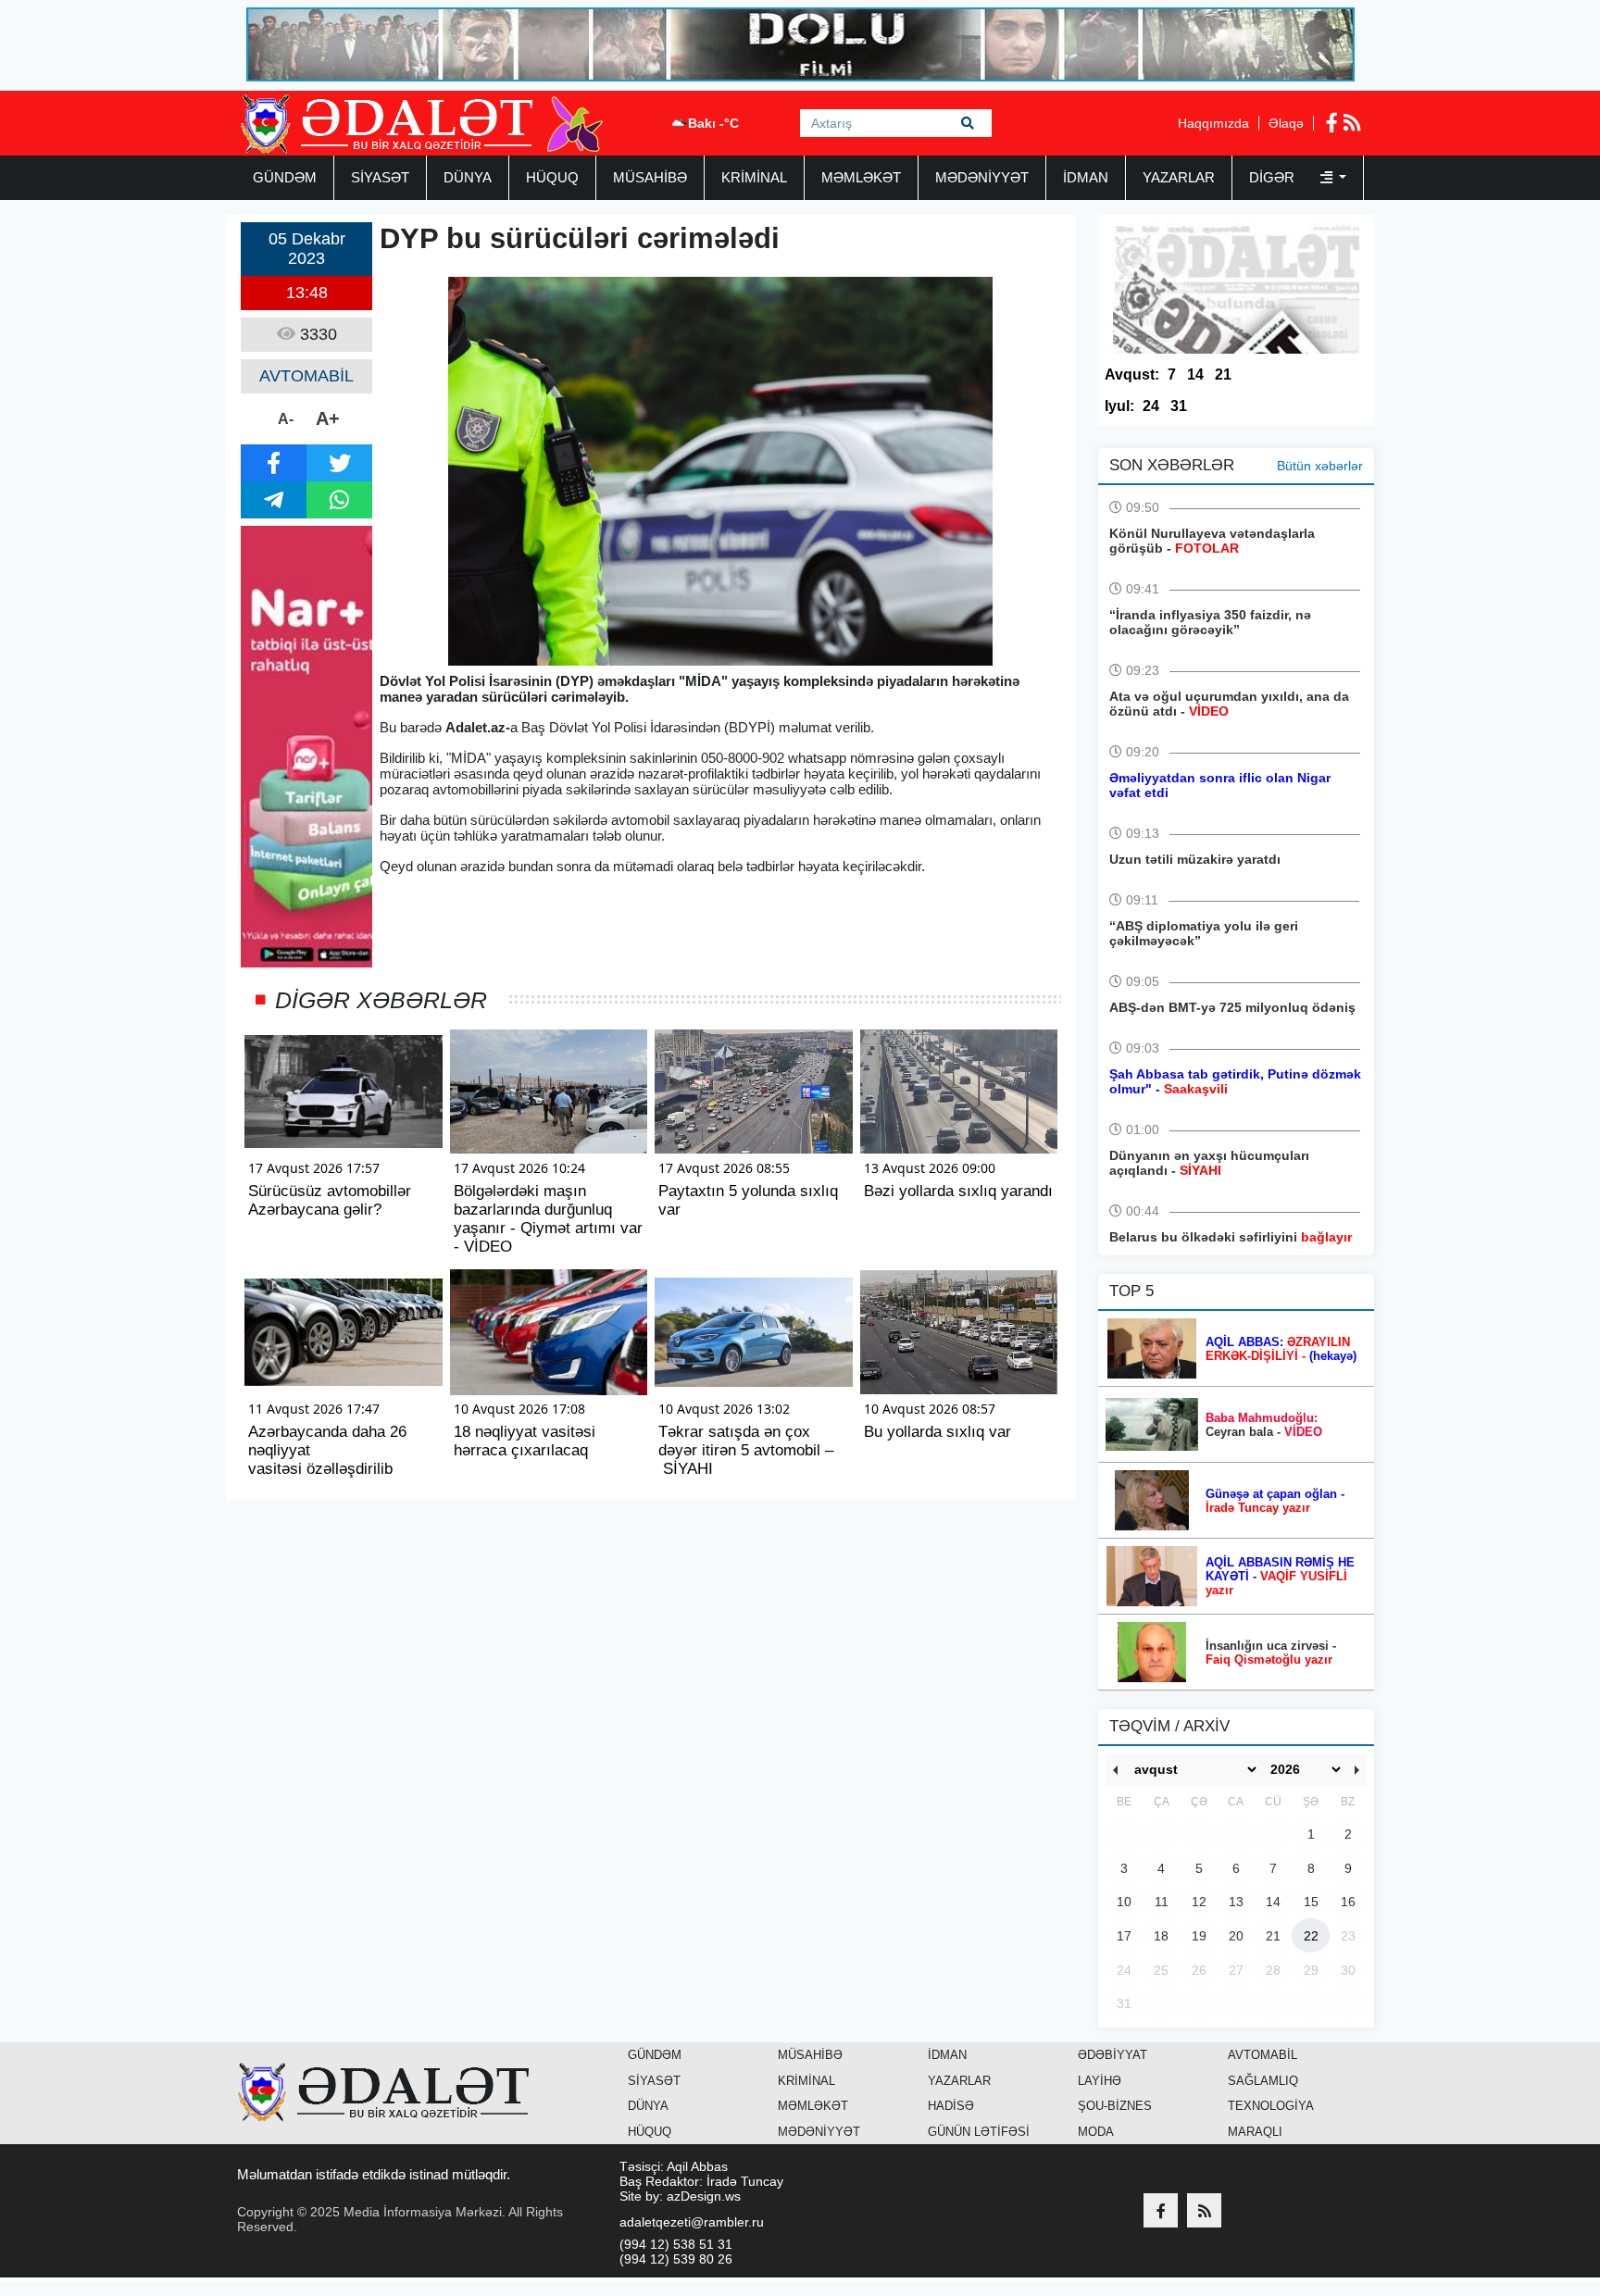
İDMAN (1086, 177)
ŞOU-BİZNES (1115, 2106)
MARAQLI (1255, 2132)
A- (286, 419)
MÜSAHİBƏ (650, 177)
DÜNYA (468, 177)
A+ (328, 418)
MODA (1096, 2132)
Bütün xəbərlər (1320, 466)
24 (1151, 406)
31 (1179, 406)
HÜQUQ (552, 177)
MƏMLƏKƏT (861, 177)
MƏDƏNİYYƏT (982, 177)
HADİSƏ (951, 2106)
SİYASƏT (380, 177)
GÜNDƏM (285, 177)
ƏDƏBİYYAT (1112, 2055)
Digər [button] (1274, 177)
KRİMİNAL (754, 177)
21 (1223, 374)
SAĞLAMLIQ (1263, 2081)
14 (1195, 374)
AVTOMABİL (1262, 2055)
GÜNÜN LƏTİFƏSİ (979, 2132)
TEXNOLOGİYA (1271, 2106)
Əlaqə (1286, 123)
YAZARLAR (1179, 177)
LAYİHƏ (1100, 2081)
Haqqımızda (1213, 123)
